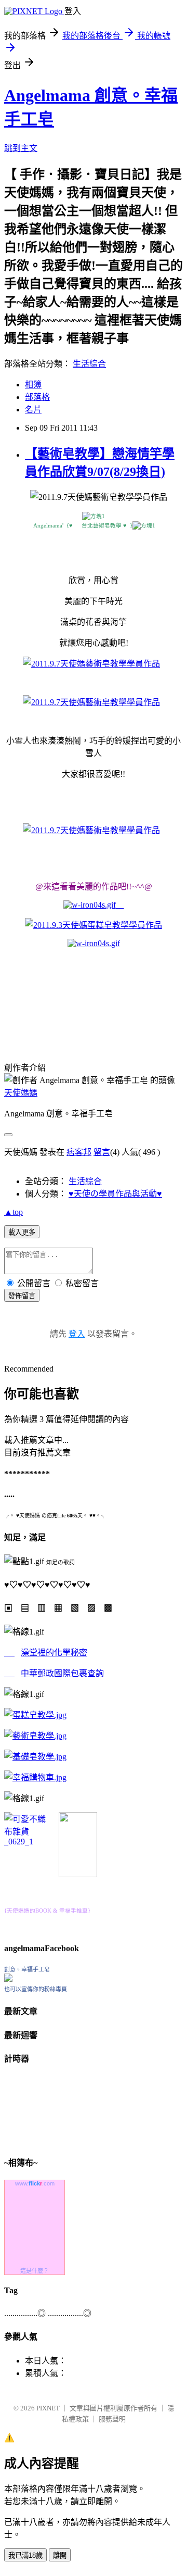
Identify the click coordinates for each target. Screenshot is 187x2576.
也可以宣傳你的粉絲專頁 (36, 1989)
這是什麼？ (35, 2271)
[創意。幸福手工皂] (8, 1979)
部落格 (37, 397)
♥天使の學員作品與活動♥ (115, 1194)
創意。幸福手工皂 (27, 1969)
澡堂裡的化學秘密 (54, 1653)
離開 (60, 2555)
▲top (14, 1212)
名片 (33, 410)
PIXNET (48, 2408)
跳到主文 (21, 148)
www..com (35, 2183)
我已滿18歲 (25, 2555)
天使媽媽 (21, 1093)
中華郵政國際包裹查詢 (62, 1673)
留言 (102, 1152)
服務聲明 (112, 2419)
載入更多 (22, 1232)
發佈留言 (22, 1296)
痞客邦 (79, 1152)
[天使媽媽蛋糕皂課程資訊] (35, 1736)
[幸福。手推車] (78, 1874)
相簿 (33, 385)
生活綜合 (89, 364)
